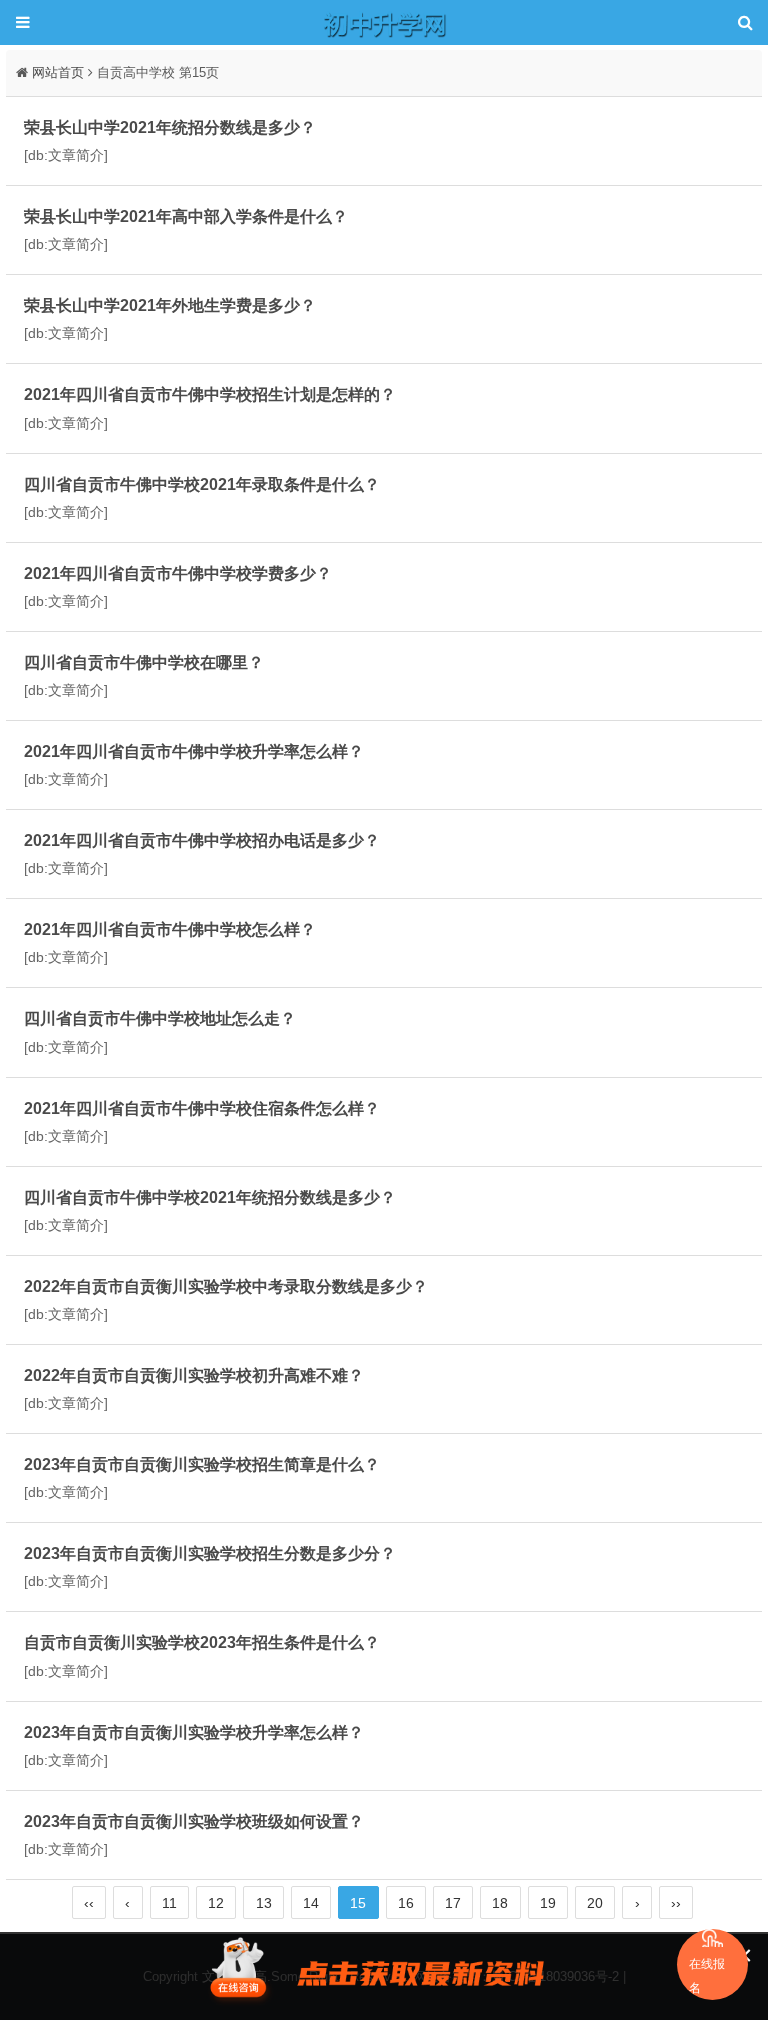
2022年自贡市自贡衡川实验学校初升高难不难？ (194, 1375)
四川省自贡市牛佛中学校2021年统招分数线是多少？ (210, 1197)
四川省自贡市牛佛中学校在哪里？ (144, 662)
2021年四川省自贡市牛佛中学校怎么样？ (170, 929)
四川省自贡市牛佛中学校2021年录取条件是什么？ (202, 484)
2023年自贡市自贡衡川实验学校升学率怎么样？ (194, 1732)
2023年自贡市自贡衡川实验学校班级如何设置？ (194, 1821)
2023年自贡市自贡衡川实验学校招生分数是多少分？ (210, 1553)
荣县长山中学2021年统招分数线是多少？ (170, 127)
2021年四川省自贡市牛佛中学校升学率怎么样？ (194, 751)
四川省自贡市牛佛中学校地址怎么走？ (160, 1018)
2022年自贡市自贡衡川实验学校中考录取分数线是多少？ (226, 1286)
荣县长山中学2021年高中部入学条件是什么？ (186, 216)
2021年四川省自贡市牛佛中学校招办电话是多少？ (202, 840)
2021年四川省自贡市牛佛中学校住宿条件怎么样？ (202, 1108)
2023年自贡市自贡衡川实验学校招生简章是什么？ (202, 1464)
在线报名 (707, 1976)
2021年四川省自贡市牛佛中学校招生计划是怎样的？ (210, 394)
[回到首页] (384, 22)
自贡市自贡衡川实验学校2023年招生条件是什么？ (202, 1642)
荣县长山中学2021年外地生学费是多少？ (170, 305)
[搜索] (745, 22)
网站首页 (58, 72)
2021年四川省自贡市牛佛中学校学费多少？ (178, 573)
